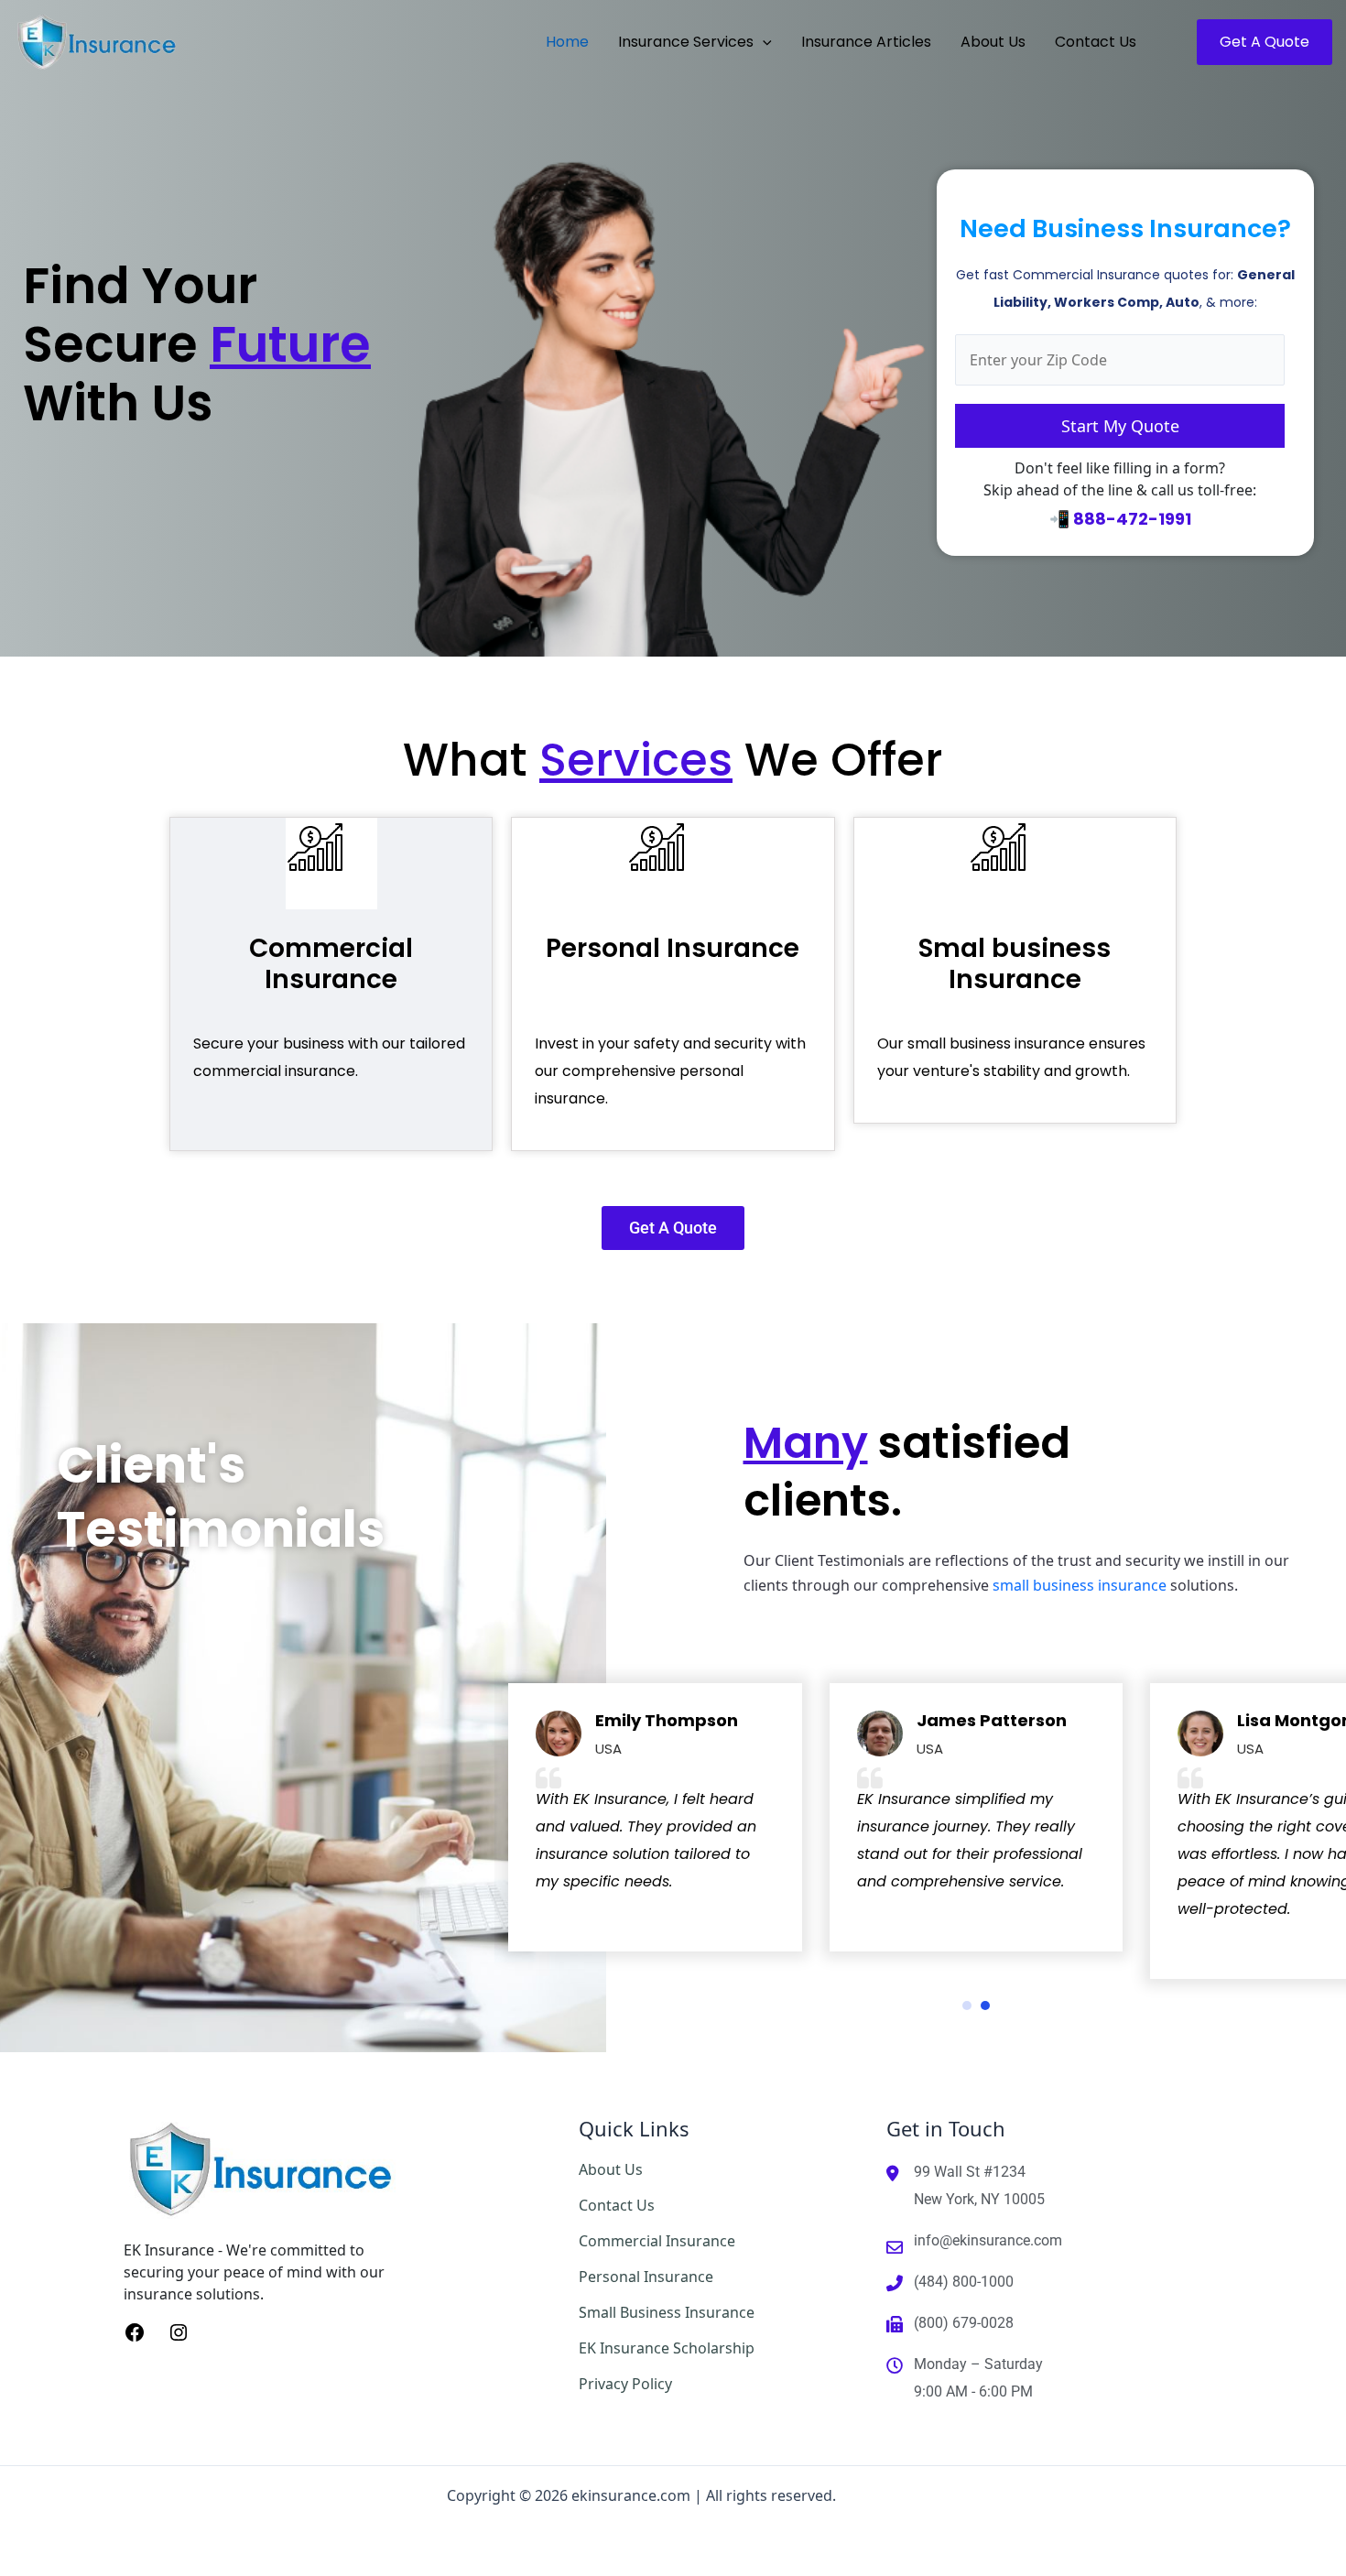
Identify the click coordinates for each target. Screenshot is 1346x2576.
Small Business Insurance (667, 2312)
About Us (611, 2169)
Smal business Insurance (1015, 964)
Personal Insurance (673, 948)
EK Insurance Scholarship (667, 2348)
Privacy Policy (625, 2384)
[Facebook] (135, 2331)
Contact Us (617, 2205)
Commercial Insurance (331, 964)
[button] (763, 42)
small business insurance (1080, 1585)
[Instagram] (179, 2331)
